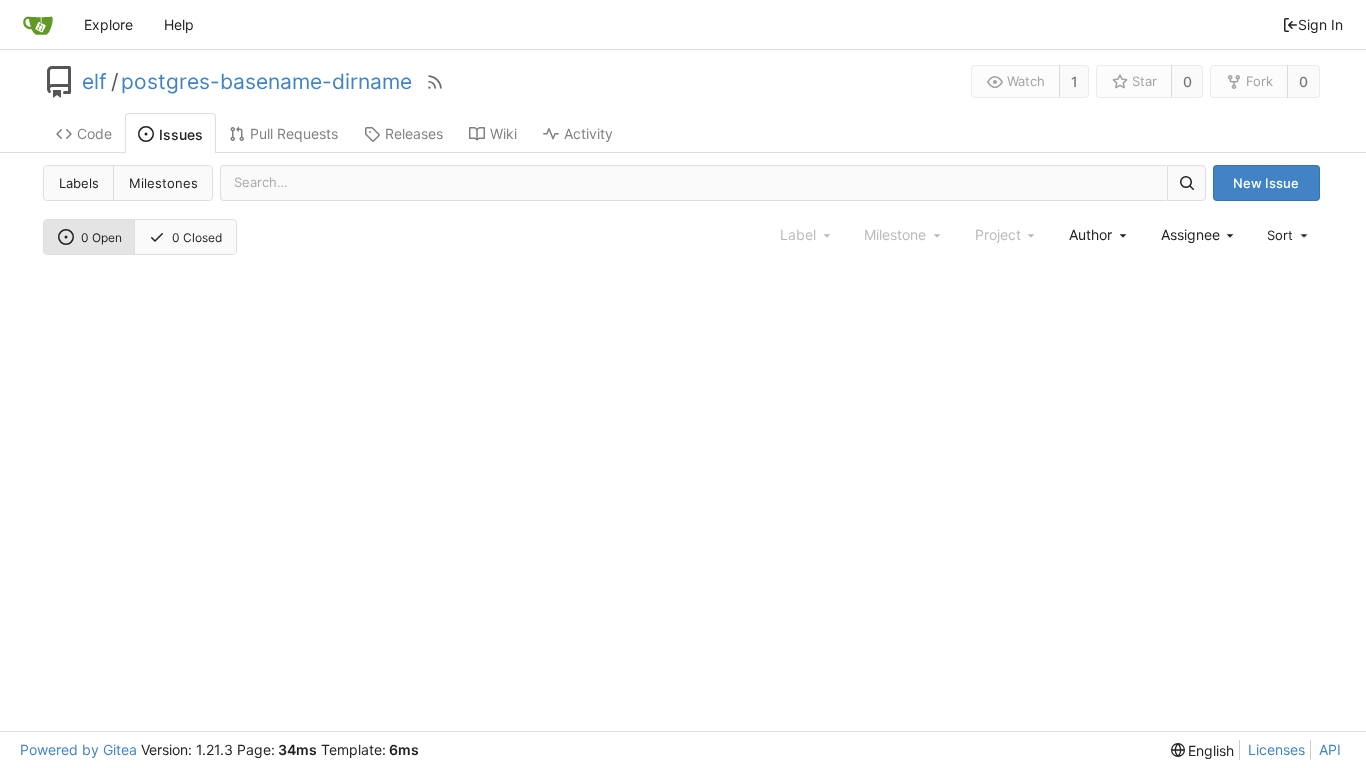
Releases (414, 133)
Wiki (503, 133)
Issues (181, 134)
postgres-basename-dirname (266, 82)
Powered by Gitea (78, 749)
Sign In (1320, 24)
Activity (588, 133)
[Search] (1186, 182)
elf (94, 82)
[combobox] (1099, 234)
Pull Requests (294, 133)
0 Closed (197, 237)
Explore (108, 24)
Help (179, 24)
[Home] (38, 25)
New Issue (1266, 183)
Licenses (1276, 749)
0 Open (101, 237)
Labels (79, 183)
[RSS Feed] (435, 82)
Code (94, 133)
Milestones (163, 183)
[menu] (1289, 235)
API (1330, 749)
